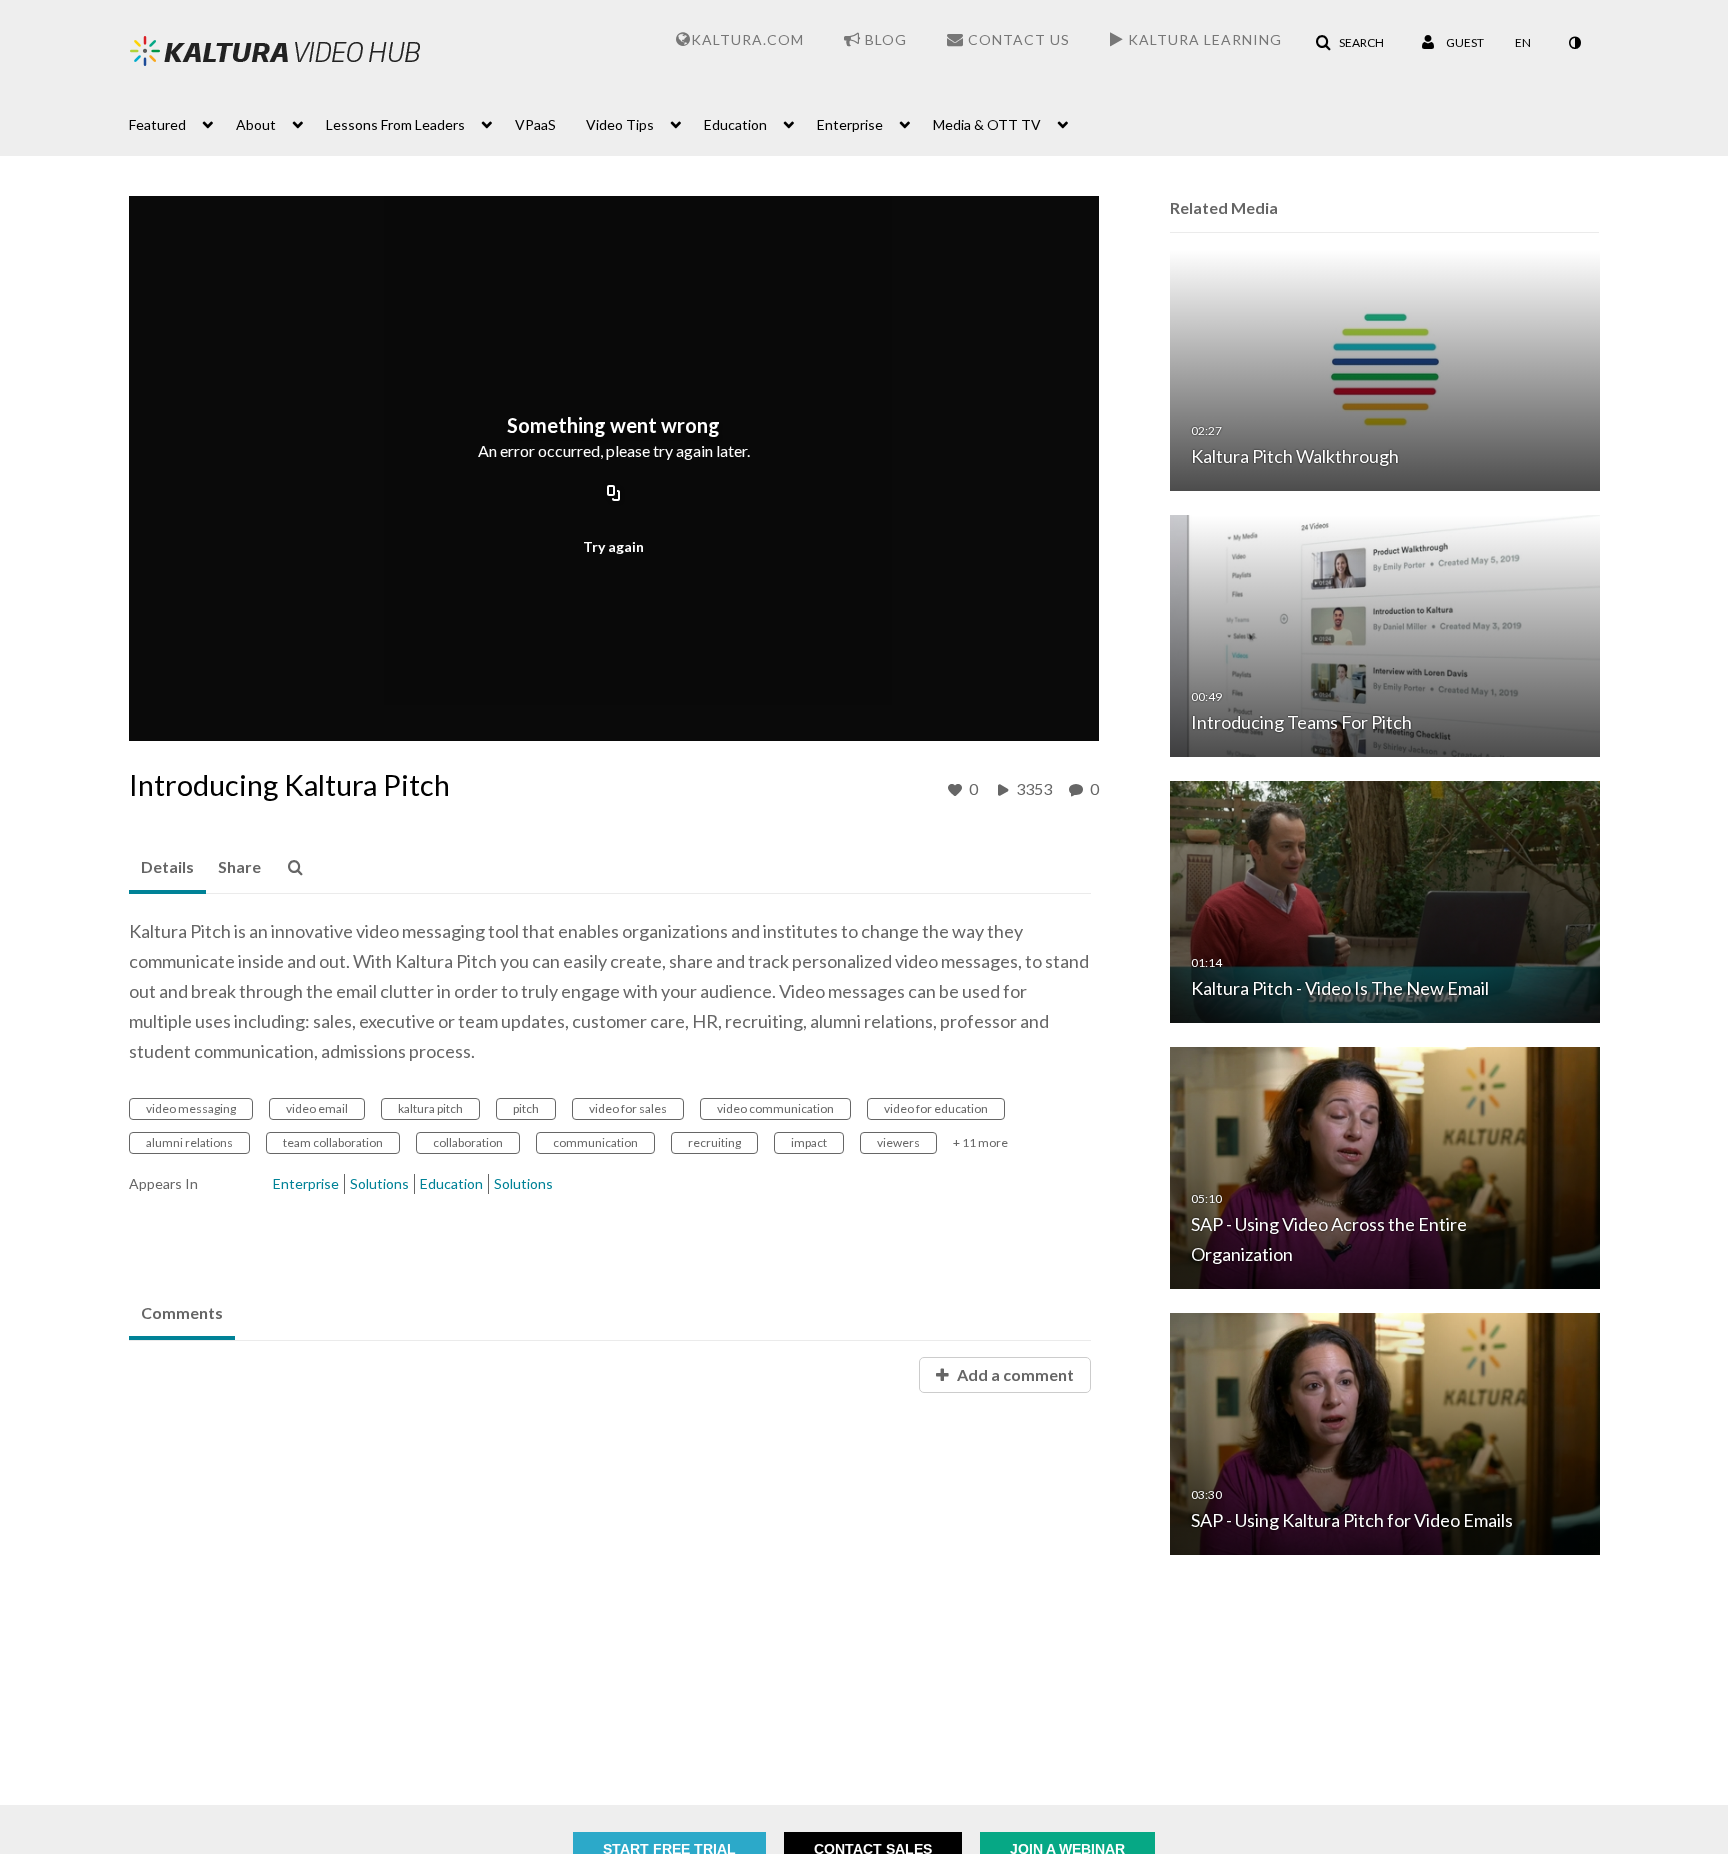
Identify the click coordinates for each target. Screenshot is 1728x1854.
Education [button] (735, 124)
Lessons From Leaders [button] (395, 124)
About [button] (256, 124)
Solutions (379, 1183)
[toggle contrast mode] (1574, 43)
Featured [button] (157, 124)
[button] (1349, 43)
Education (451, 1183)
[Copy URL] (614, 494)
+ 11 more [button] (980, 1142)
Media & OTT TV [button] (987, 124)
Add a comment (1014, 1374)
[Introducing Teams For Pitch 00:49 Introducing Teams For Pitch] (1385, 634)
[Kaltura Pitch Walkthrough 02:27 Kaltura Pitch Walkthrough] (1385, 368)
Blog (884, 39)
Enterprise (306, 1183)
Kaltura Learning (1203, 39)
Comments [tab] (182, 1312)
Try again (613, 546)
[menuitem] (182, 123)
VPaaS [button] (535, 124)
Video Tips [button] (620, 124)
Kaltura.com (747, 39)
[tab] (167, 868)
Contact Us (1017, 39)
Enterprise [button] (850, 124)
